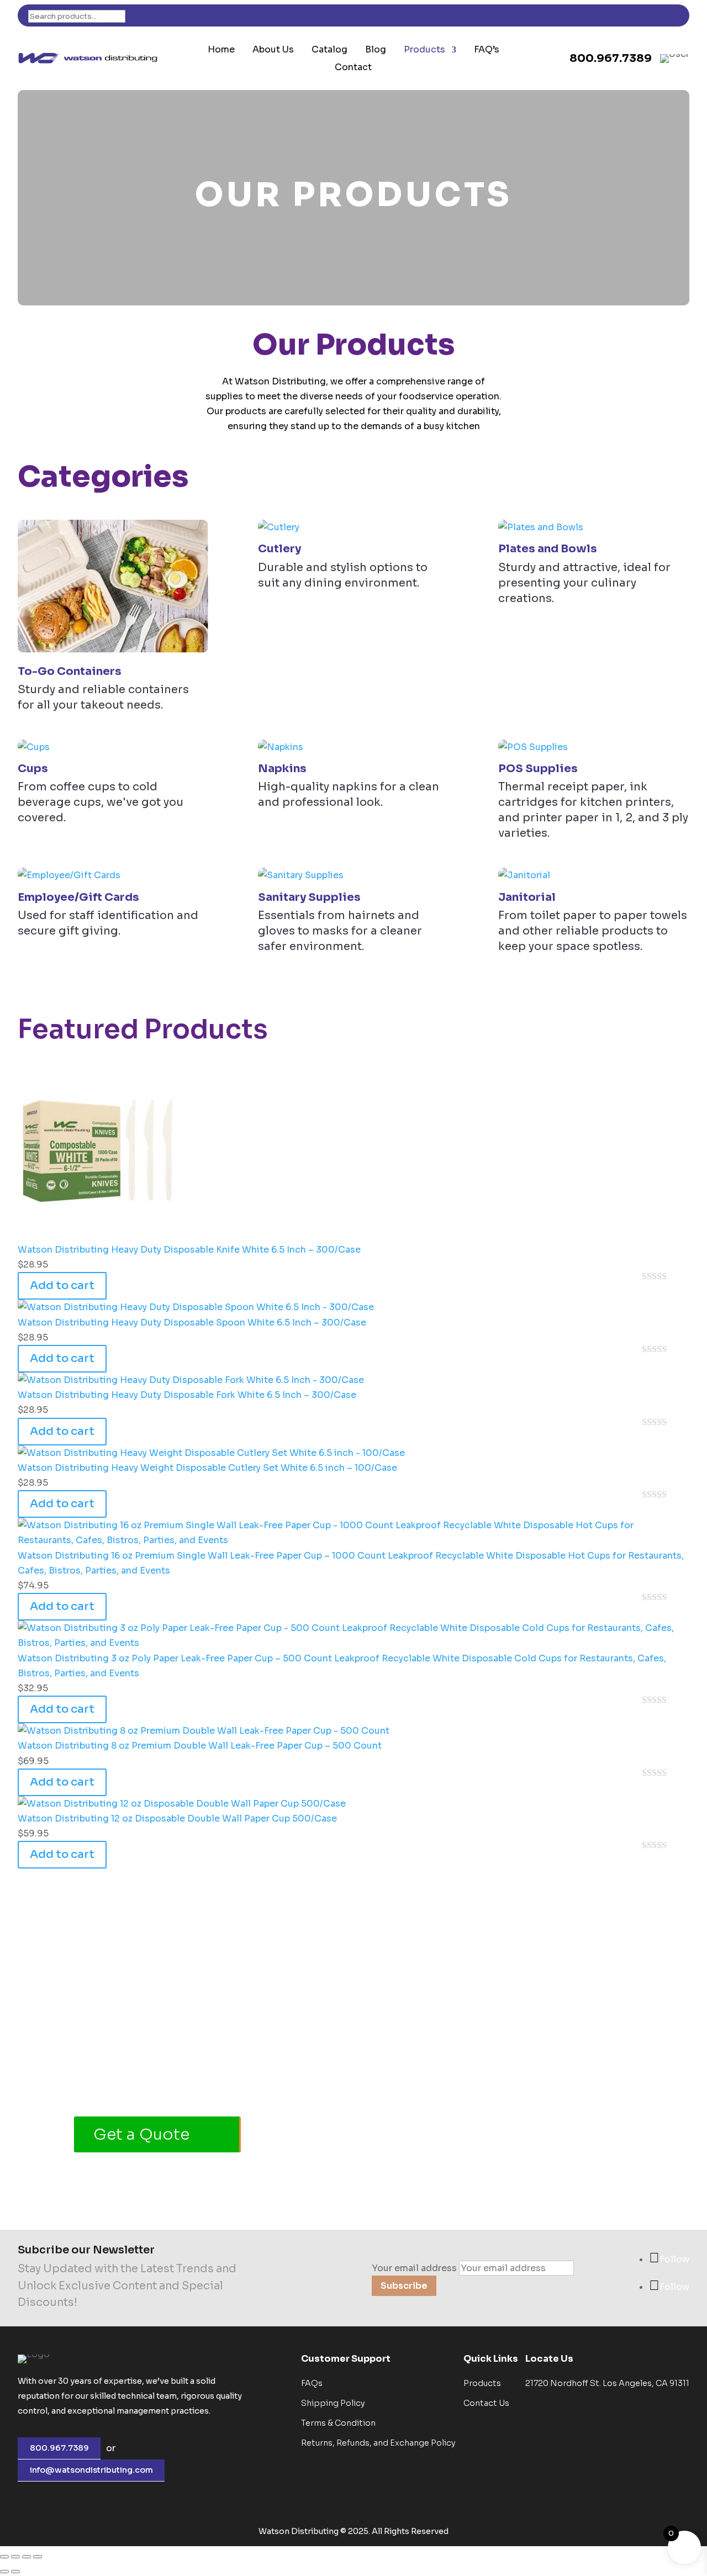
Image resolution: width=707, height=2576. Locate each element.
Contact (353, 68)
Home (221, 50)
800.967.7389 (59, 2448)
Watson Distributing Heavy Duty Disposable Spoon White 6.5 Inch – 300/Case (192, 1323)
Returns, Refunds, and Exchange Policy (378, 2443)
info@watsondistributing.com (91, 2470)
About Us (273, 50)
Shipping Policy (333, 2403)
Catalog (329, 50)
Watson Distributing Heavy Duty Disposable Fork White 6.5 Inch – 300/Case (187, 1395)
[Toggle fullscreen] (15, 2557)
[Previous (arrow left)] (4, 2572)
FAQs (312, 2383)
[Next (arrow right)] (15, 2572)
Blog (376, 50)
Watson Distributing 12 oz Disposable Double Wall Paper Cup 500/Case (177, 1818)
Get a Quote (141, 2134)
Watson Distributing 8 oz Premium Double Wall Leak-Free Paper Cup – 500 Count (200, 1746)
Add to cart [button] (62, 1286)
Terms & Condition (338, 2423)
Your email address (414, 2268)
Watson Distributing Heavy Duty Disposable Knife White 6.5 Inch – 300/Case (189, 1250)
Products (424, 50)
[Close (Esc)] (38, 2557)
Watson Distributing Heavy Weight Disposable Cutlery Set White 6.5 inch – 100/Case (207, 1468)
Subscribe (404, 2286)
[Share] (27, 2557)
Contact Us (486, 2403)
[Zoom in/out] (4, 2557)
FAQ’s (487, 50)
